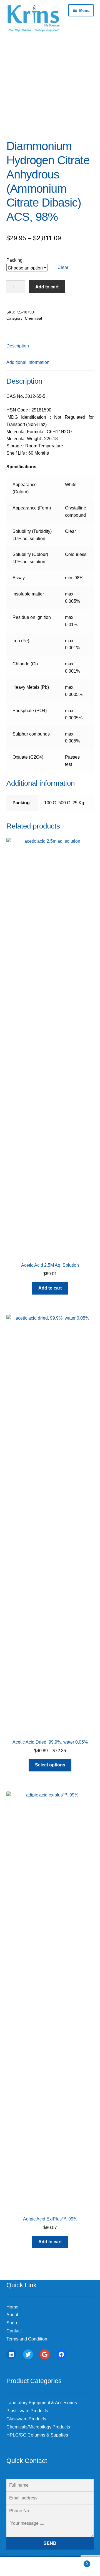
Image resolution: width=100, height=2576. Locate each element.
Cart (77, 2562)
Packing (14, 260)
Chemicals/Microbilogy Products (38, 2427)
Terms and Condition (27, 2339)
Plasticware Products (27, 2411)
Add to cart (47, 287)
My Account (17, 2567)
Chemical (33, 318)
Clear (63, 267)
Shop (12, 2323)
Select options (50, 1765)
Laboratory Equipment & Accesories (42, 2403)
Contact (14, 2331)
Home (12, 2307)
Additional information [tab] (28, 362)
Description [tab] (18, 346)
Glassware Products (26, 2419)
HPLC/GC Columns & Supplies (37, 2435)
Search (50, 2567)
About (12, 2315)
